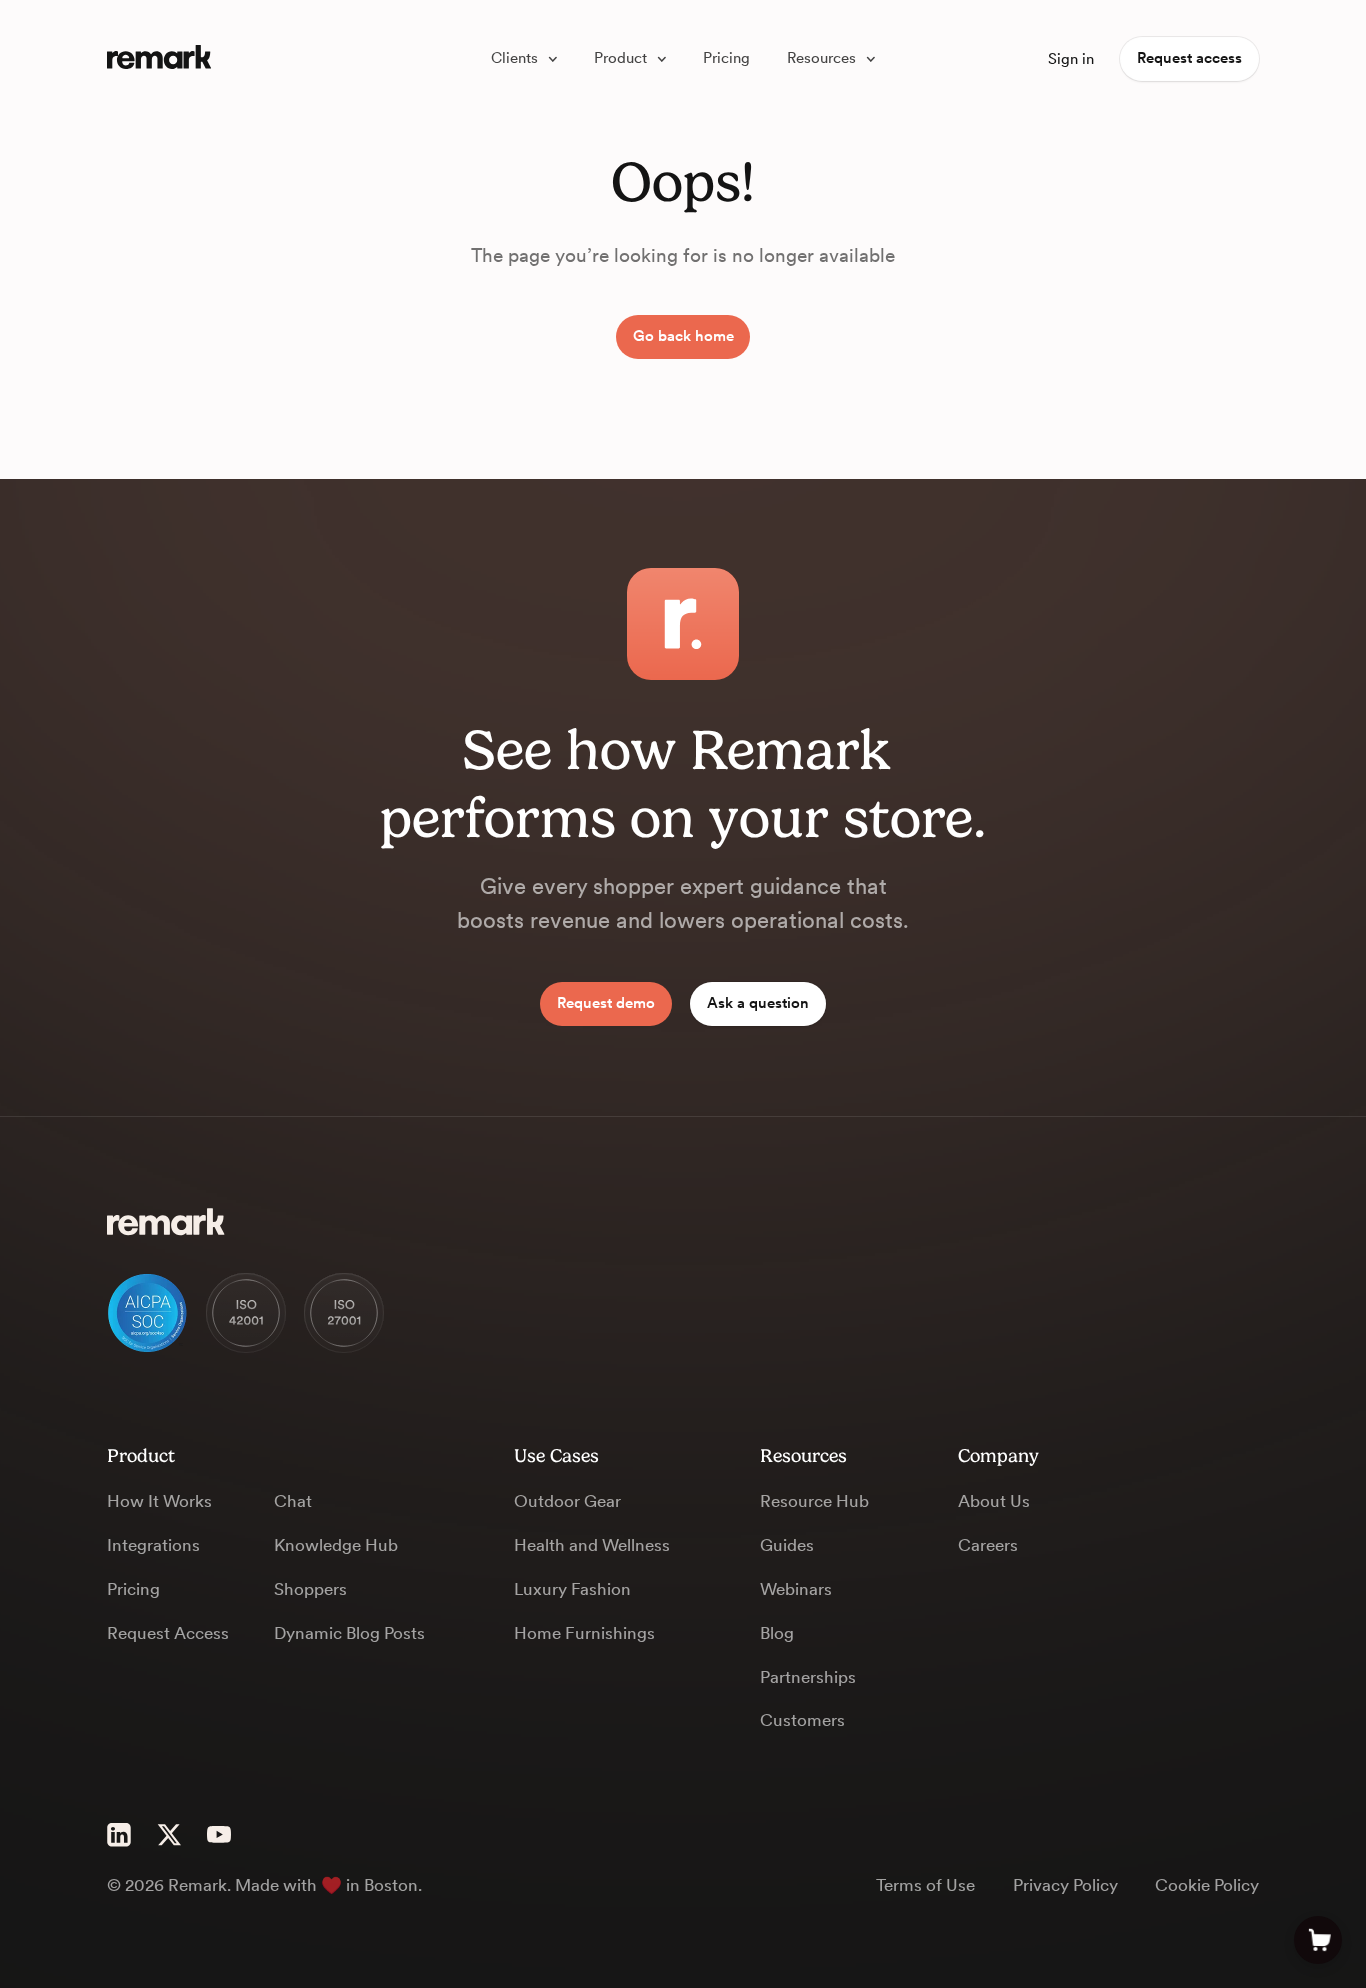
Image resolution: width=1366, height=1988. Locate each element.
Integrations (153, 1545)
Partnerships (808, 1677)
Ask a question (758, 1003)
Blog (777, 1633)
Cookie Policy (1207, 1885)
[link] (524, 59)
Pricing (133, 1589)
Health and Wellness (592, 1545)
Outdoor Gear (567, 1501)
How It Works (159, 1501)
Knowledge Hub (336, 1545)
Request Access (168, 1633)
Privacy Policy (1065, 1885)
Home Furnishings (584, 1633)
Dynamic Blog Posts (349, 1633)
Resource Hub (814, 1501)
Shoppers (310, 1589)
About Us (994, 1501)
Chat (293, 1501)
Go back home (683, 336)
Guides (787, 1545)
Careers (988, 1545)
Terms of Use (925, 1885)
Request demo (606, 1003)
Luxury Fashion (572, 1589)
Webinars (796, 1589)
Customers (802, 1720)
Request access (1189, 58)
